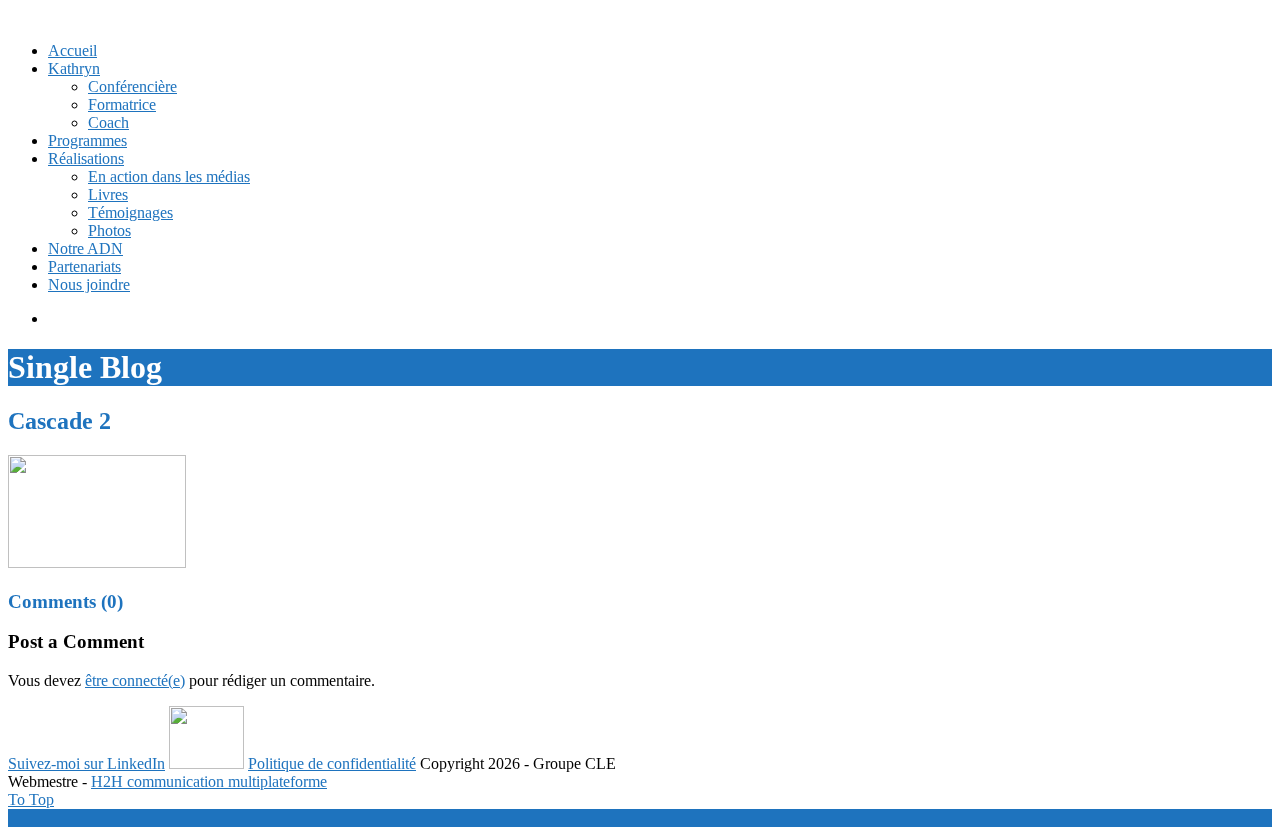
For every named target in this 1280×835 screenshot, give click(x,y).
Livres (108, 194)
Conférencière (132, 86)
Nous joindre (89, 284)
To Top (31, 799)
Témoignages (130, 212)
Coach (108, 122)
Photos (109, 230)
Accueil (72, 50)
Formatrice (122, 104)
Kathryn (74, 68)
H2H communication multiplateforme (209, 781)
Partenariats (84, 266)
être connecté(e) (135, 680)
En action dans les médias (169, 176)
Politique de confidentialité (332, 763)
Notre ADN (85, 248)
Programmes (87, 140)
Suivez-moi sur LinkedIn (86, 763)
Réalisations (86, 158)
